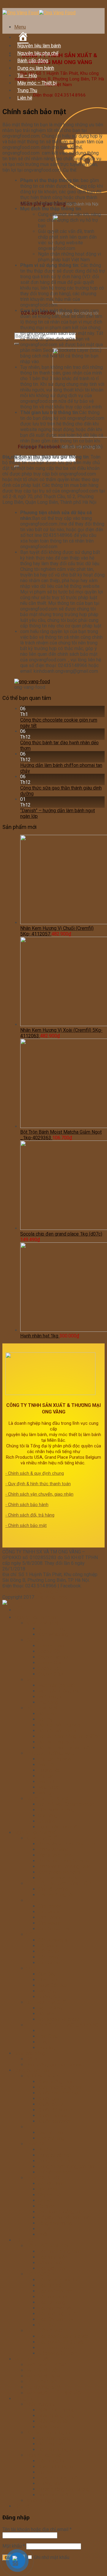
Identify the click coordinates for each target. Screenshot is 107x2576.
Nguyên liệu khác (44, 2455)
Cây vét (46, 2200)
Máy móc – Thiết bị (37, 83)
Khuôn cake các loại (59, 2093)
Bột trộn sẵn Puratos (59, 1725)
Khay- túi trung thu (57, 2467)
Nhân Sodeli (51, 2427)
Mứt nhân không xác (59, 1691)
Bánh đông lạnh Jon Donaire (55, 2065)
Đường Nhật (51, 2483)
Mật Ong (47, 1991)
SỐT (31, 1934)
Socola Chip (50, 1663)
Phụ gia (46, 1776)
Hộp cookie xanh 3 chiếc (63, 2336)
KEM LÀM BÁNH (43, 1623)
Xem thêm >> (52, 2325)
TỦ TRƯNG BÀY (42, 2382)
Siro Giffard (50, 1963)
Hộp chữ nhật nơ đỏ (58, 2314)
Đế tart (33, 2059)
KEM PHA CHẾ (41, 1838)
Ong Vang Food (51, 1597)
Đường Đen (50, 1997)
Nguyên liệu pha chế (38, 53)
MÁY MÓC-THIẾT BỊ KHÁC (53, 2393)
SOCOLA (35, 1640)
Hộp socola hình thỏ (59, 2280)
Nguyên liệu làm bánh (39, 46)
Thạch (44, 2042)
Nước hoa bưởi (53, 2495)
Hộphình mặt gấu (56, 2308)
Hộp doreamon (53, 2297)
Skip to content (18, 5)
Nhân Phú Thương (56, 2410)
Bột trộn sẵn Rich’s (57, 1731)
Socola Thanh (52, 1646)
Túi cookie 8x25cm (58, 2348)
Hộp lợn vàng (52, 2302)
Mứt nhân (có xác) (56, 1685)
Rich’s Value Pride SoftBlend (68, 1844)
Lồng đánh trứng (55, 2223)
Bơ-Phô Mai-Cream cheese (66, 1804)
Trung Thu (27, 90)
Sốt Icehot (49, 1951)
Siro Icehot (49, 1906)
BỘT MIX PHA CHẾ (46, 2002)
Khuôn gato (50, 2099)
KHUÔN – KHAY (43, 2076)
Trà (41, 2031)
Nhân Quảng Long (56, 2416)
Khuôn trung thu (42, 2500)
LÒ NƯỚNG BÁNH (44, 2387)
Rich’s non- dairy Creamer (64, 1861)
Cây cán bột (50, 2195)
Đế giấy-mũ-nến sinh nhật (64, 2217)
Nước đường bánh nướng (64, 2489)
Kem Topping (52, 1629)
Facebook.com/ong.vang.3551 (34, 1591)
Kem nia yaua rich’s (58, 1878)
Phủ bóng (48, 1702)
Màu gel (46, 1793)
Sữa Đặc (47, 1974)
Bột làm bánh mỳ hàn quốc (65, 1748)
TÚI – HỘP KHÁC (44, 2331)
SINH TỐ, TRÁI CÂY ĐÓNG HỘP (59, 1883)
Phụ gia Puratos (55, 1759)
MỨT (31, 1680)
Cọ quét (46, 2206)
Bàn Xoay (48, 2189)
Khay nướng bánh (56, 2082)
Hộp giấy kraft (53, 2268)
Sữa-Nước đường (56, 1810)
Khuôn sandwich (55, 2121)
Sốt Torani (48, 1957)
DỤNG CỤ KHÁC (43, 2178)
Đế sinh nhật (51, 2263)
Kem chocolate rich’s (59, 1872)
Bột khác (47, 1714)
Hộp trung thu (52, 2461)
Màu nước (48, 1787)
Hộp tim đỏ (50, 2285)
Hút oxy (46, 2472)
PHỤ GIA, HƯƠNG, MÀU (50, 1753)
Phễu (43, 2234)
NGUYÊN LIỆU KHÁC (47, 1799)
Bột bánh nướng (54, 2438)
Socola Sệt (49, 1651)
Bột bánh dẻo (52, 2444)
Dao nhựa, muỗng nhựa (62, 2212)
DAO (31, 2127)
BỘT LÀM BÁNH (43, 1708)
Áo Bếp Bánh (51, 2183)
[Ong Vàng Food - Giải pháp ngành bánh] (39, 13)
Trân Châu (48, 2036)
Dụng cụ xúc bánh (56, 2161)
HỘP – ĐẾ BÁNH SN (47, 2246)
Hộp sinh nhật (52, 2257)
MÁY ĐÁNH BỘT (43, 2370)
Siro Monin (49, 1912)
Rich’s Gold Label (56, 1855)
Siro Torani (49, 1917)
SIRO (32, 1900)
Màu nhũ (47, 1782)
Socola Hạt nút (53, 1657)
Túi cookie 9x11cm (58, 2353)
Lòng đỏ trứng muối (58, 2478)
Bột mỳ (45, 1719)
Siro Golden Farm (56, 1929)
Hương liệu (49, 1770)
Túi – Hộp (27, 76)
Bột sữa (46, 2014)
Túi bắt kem (50, 2229)
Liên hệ (25, 98)
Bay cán (46, 2149)
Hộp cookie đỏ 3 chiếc (61, 2342)
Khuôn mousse (53, 2116)
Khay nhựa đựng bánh (60, 2087)
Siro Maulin (50, 1923)
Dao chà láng (51, 2138)
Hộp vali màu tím (55, 2291)
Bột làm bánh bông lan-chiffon (69, 1736)
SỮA (31, 1968)
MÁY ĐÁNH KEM (43, 2376)
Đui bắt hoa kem (55, 2172)
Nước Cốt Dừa (53, 1985)
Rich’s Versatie (53, 1849)
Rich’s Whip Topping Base (65, 1866)
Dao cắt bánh (52, 2133)
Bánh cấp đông (33, 61)
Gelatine (47, 1821)
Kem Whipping (53, 1634)
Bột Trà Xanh (51, 2008)
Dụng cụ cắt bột (55, 2155)
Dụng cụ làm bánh (36, 68)
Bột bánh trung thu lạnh (62, 2450)
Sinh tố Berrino (53, 1889)
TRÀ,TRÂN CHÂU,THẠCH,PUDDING (62, 2025)
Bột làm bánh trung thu (49, 2433)
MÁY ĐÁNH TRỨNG (46, 2365)
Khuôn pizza (51, 2104)
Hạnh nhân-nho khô (58, 1827)
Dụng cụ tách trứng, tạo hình (67, 2166)
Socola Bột (49, 1668)
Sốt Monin (49, 1946)
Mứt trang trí (51, 1697)
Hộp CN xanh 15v (56, 2319)
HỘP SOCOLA (41, 2274)
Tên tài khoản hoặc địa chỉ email (37, 2529)
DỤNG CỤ (36, 2144)
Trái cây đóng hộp (56, 1895)
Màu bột (47, 1765)
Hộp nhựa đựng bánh (60, 2251)
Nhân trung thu (41, 2404)
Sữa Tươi (48, 1980)
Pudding (47, 2048)
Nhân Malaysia (53, 2421)
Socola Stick (51, 1674)
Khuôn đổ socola (55, 2110)
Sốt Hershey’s (53, 1940)
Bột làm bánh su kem (60, 1742)
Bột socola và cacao (59, 2019)
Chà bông (48, 1816)
